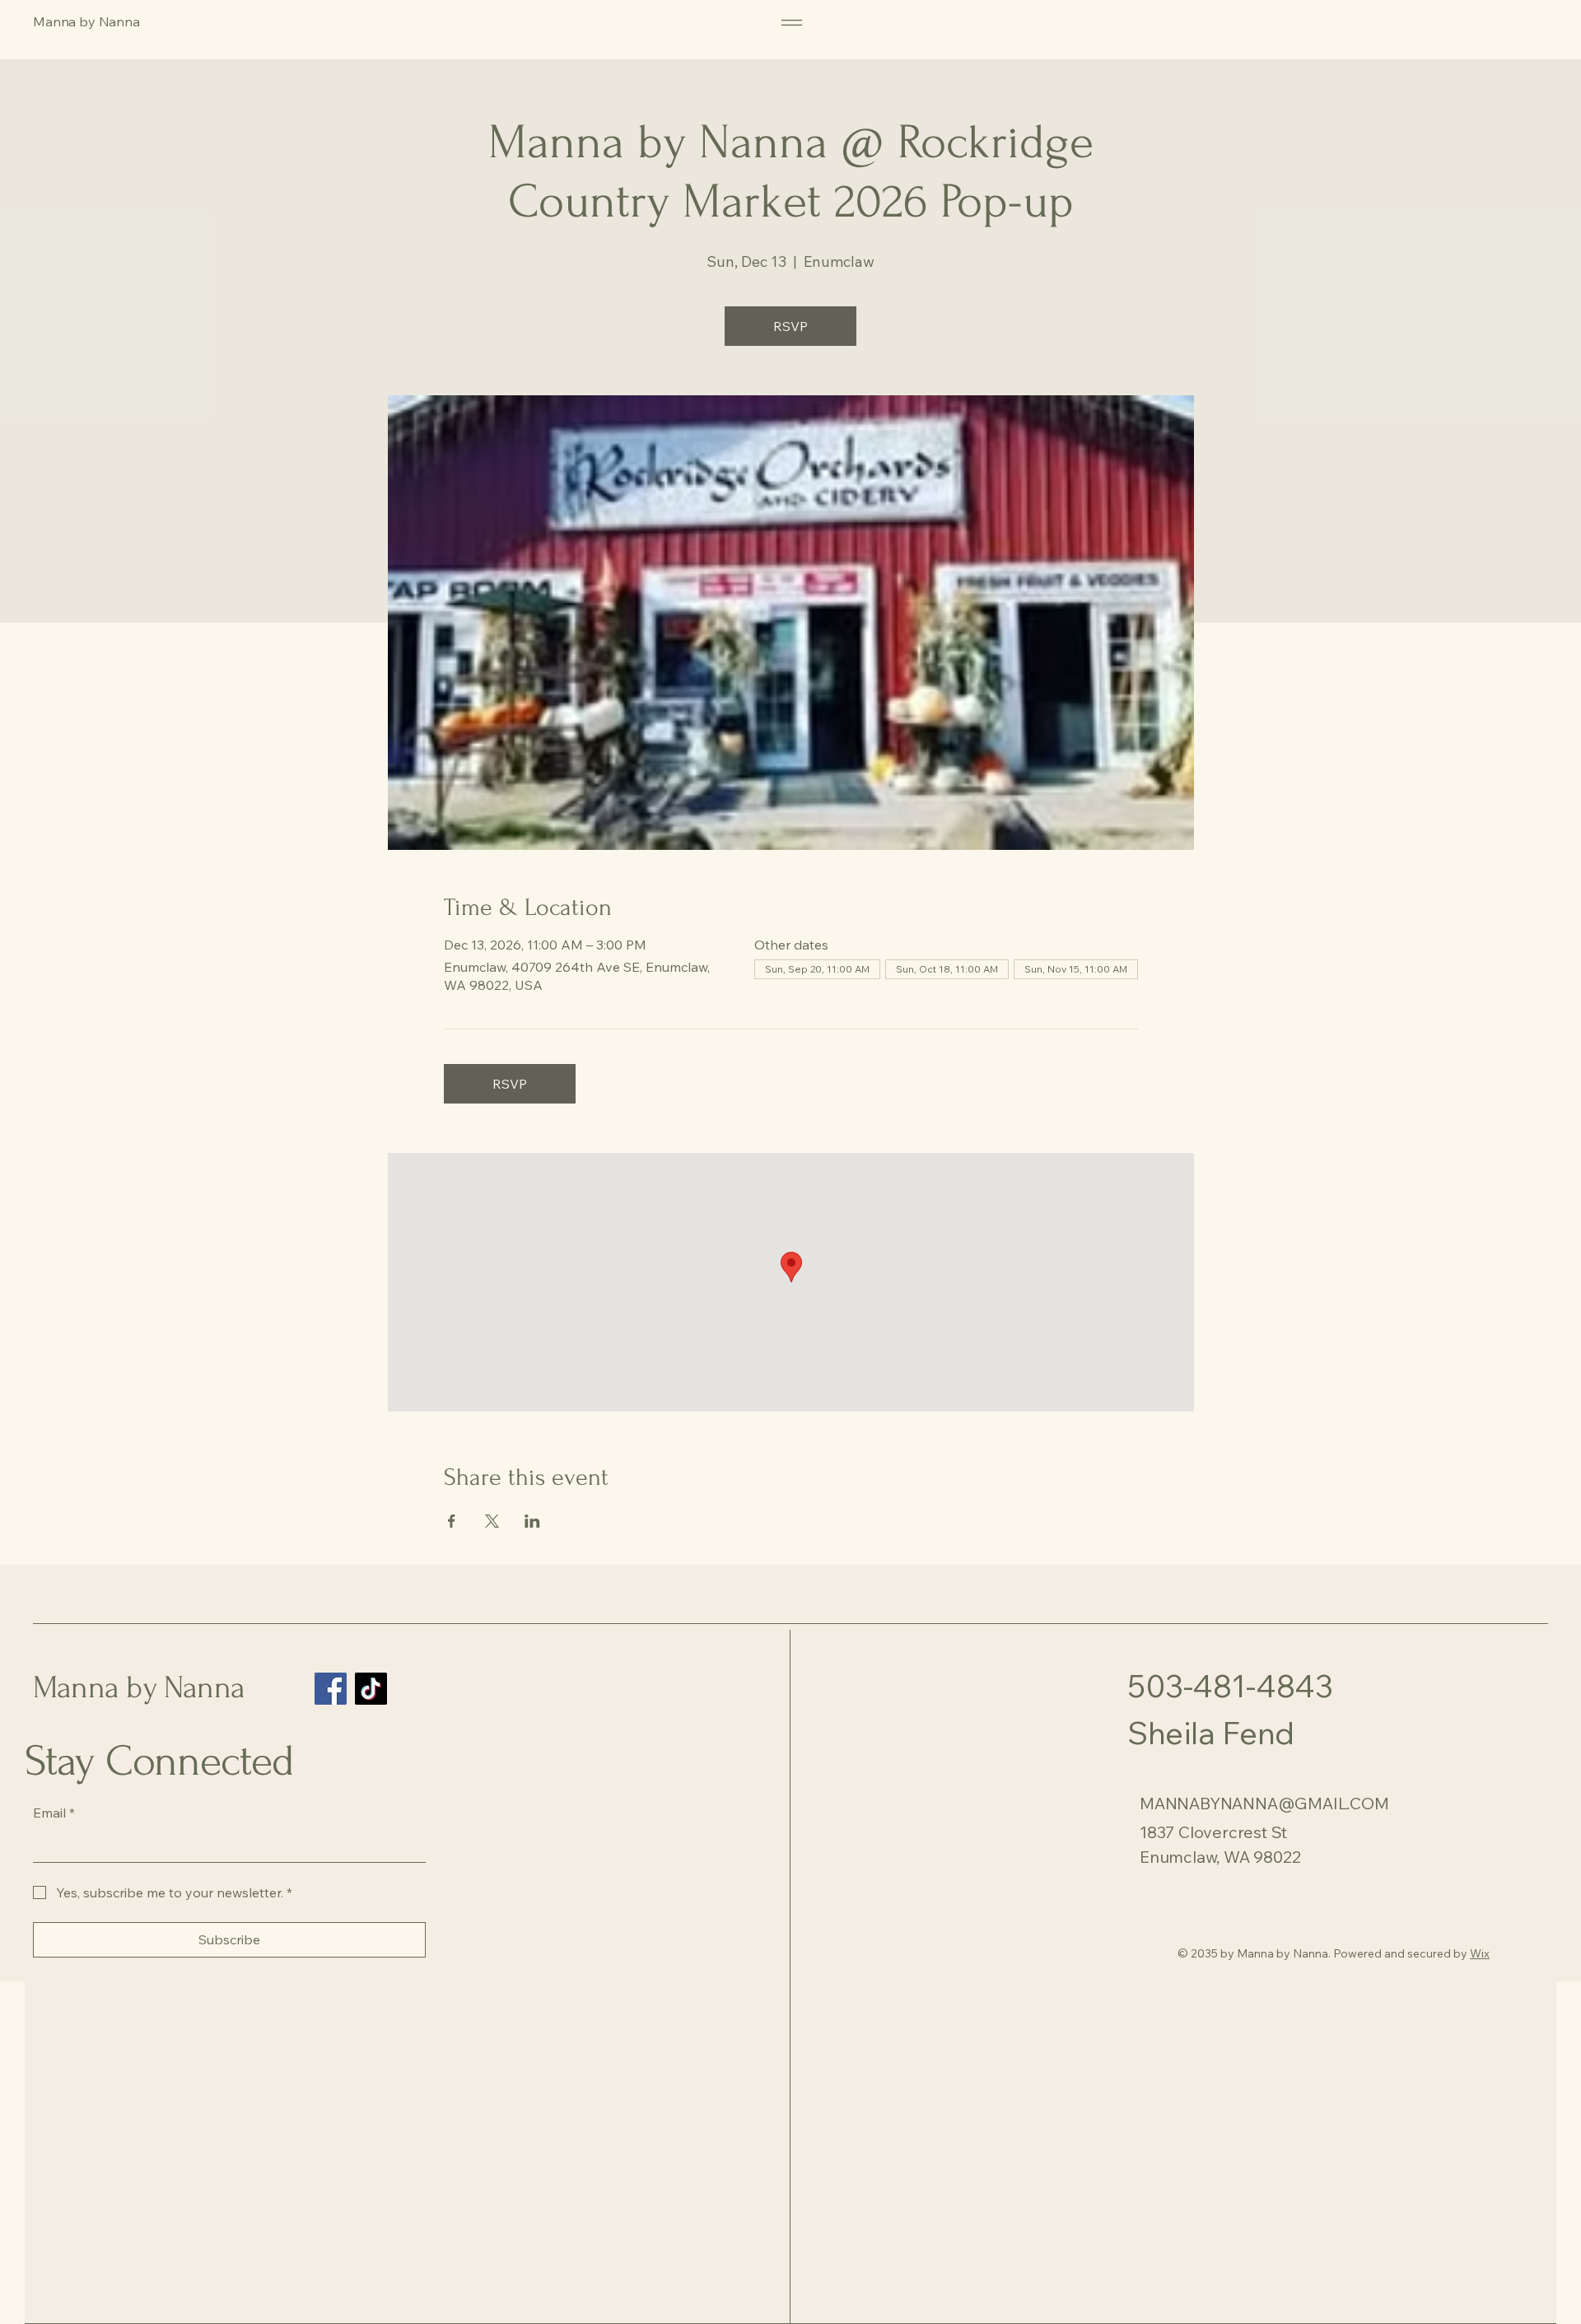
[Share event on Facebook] (452, 1521)
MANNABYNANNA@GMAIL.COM (1264, 1803)
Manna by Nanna (139, 1688)
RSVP (790, 326)
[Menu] (792, 23)
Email (54, 1813)
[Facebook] (331, 1689)
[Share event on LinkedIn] (532, 1521)
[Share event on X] (492, 1521)
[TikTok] (371, 1689)
